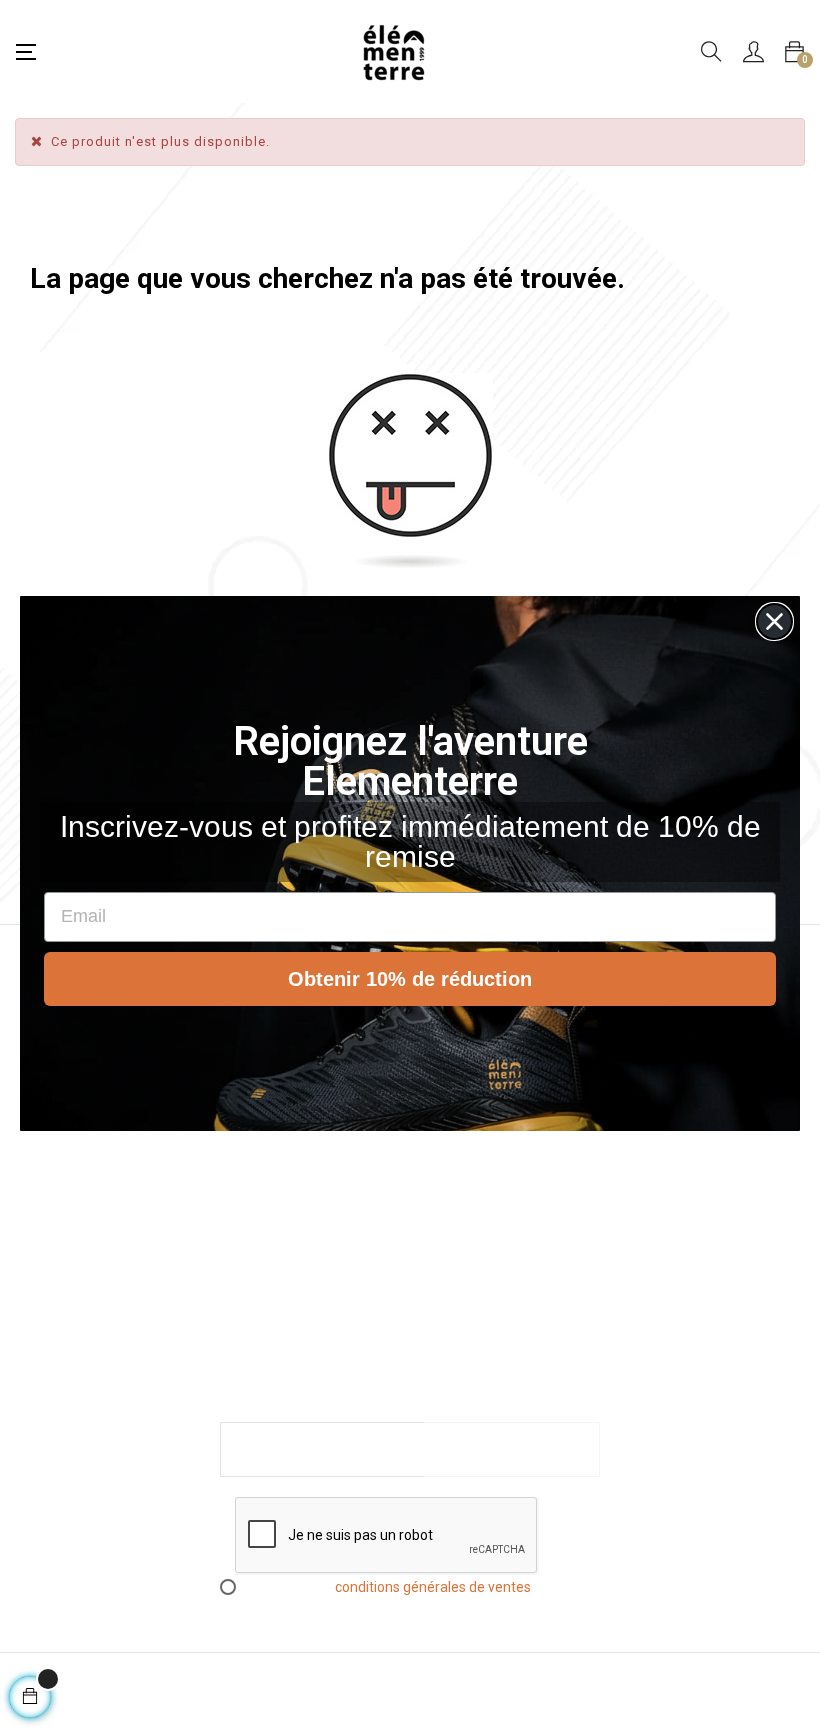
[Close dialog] (774, 621)
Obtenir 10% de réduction (410, 979)
